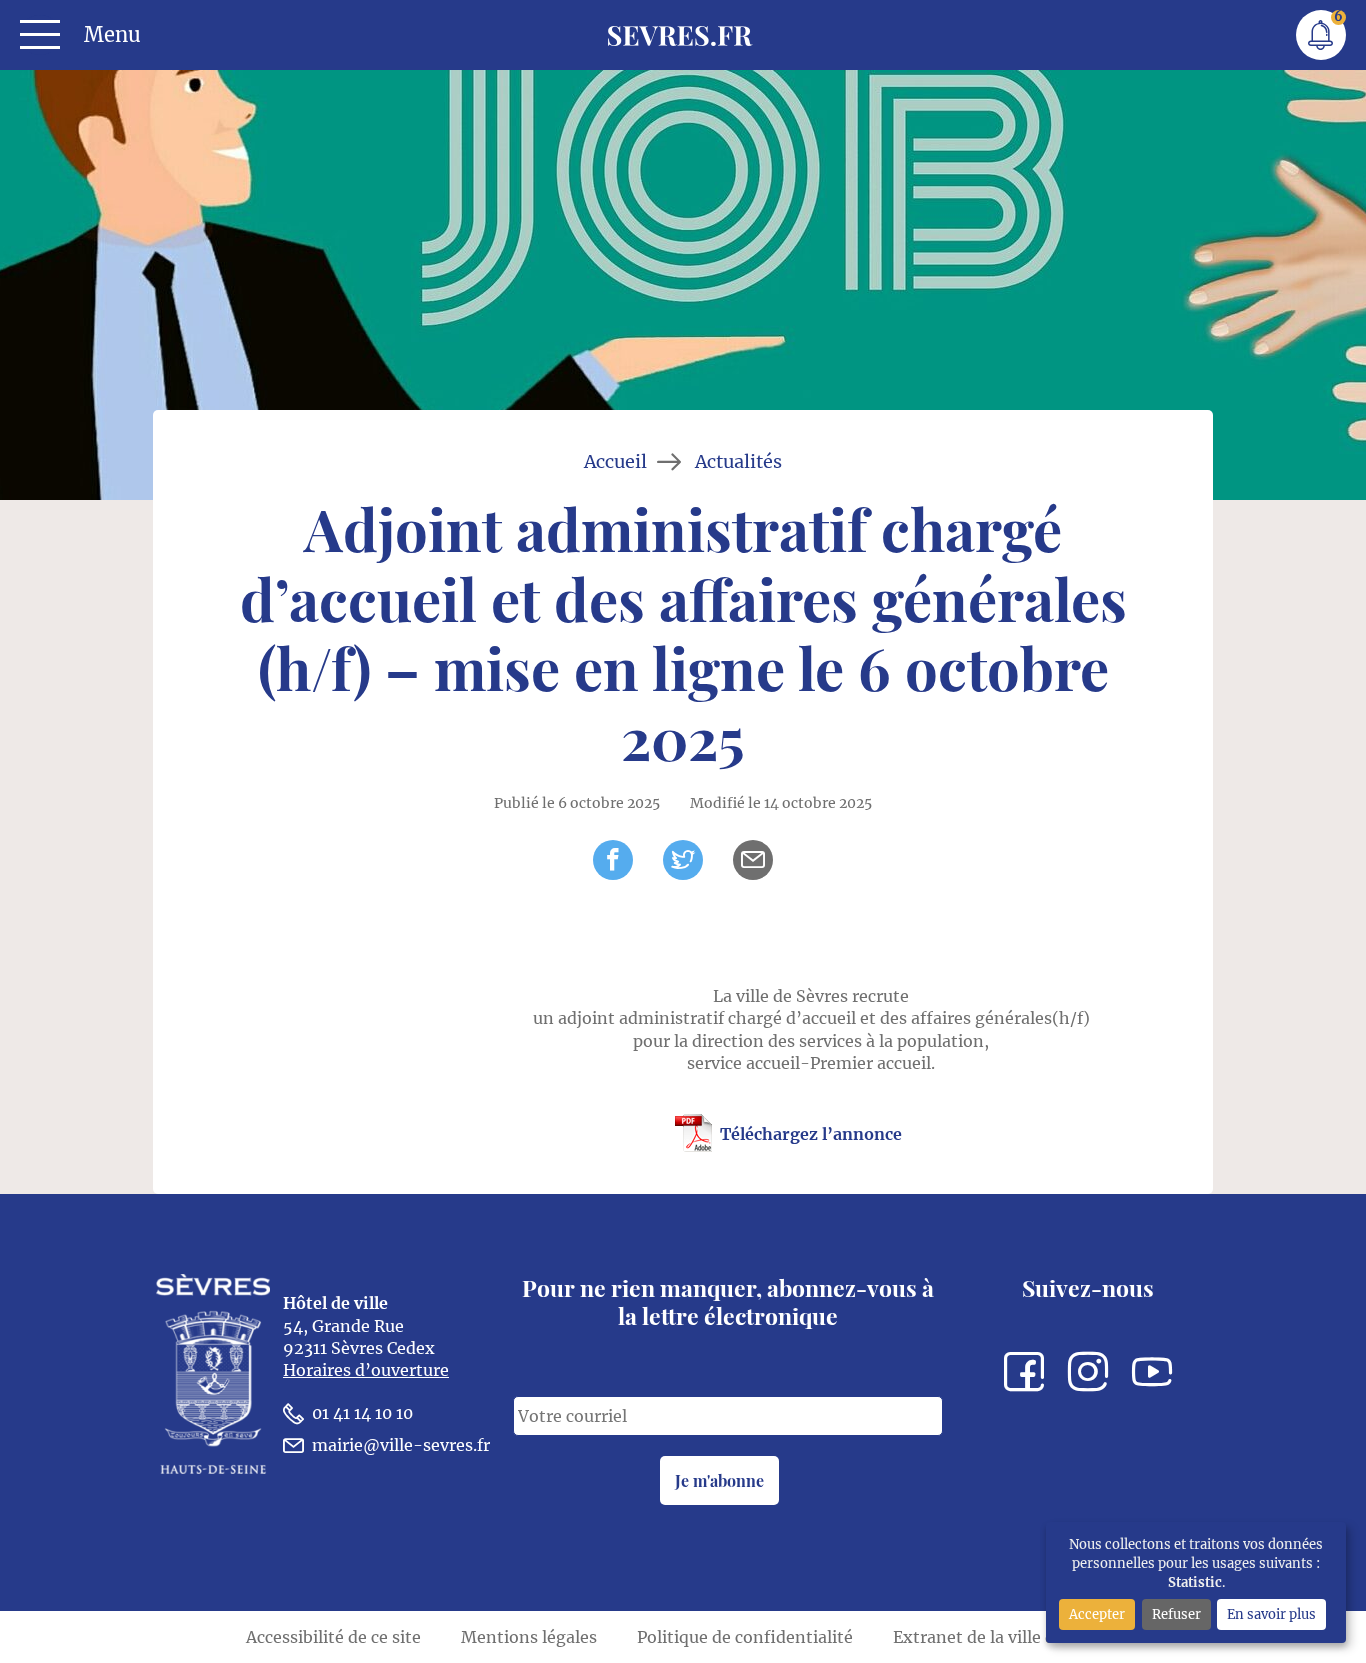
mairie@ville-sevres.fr (401, 1445)
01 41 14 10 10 (362, 1413)
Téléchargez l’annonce (811, 1134)
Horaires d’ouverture (366, 1370)
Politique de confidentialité (745, 1637)
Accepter (1097, 1614)
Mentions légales (529, 1637)
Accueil (615, 462)
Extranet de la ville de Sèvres (1006, 1637)
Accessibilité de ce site (333, 1637)
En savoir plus (1271, 1614)
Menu (112, 35)
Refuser (1176, 1614)
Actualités (738, 462)
